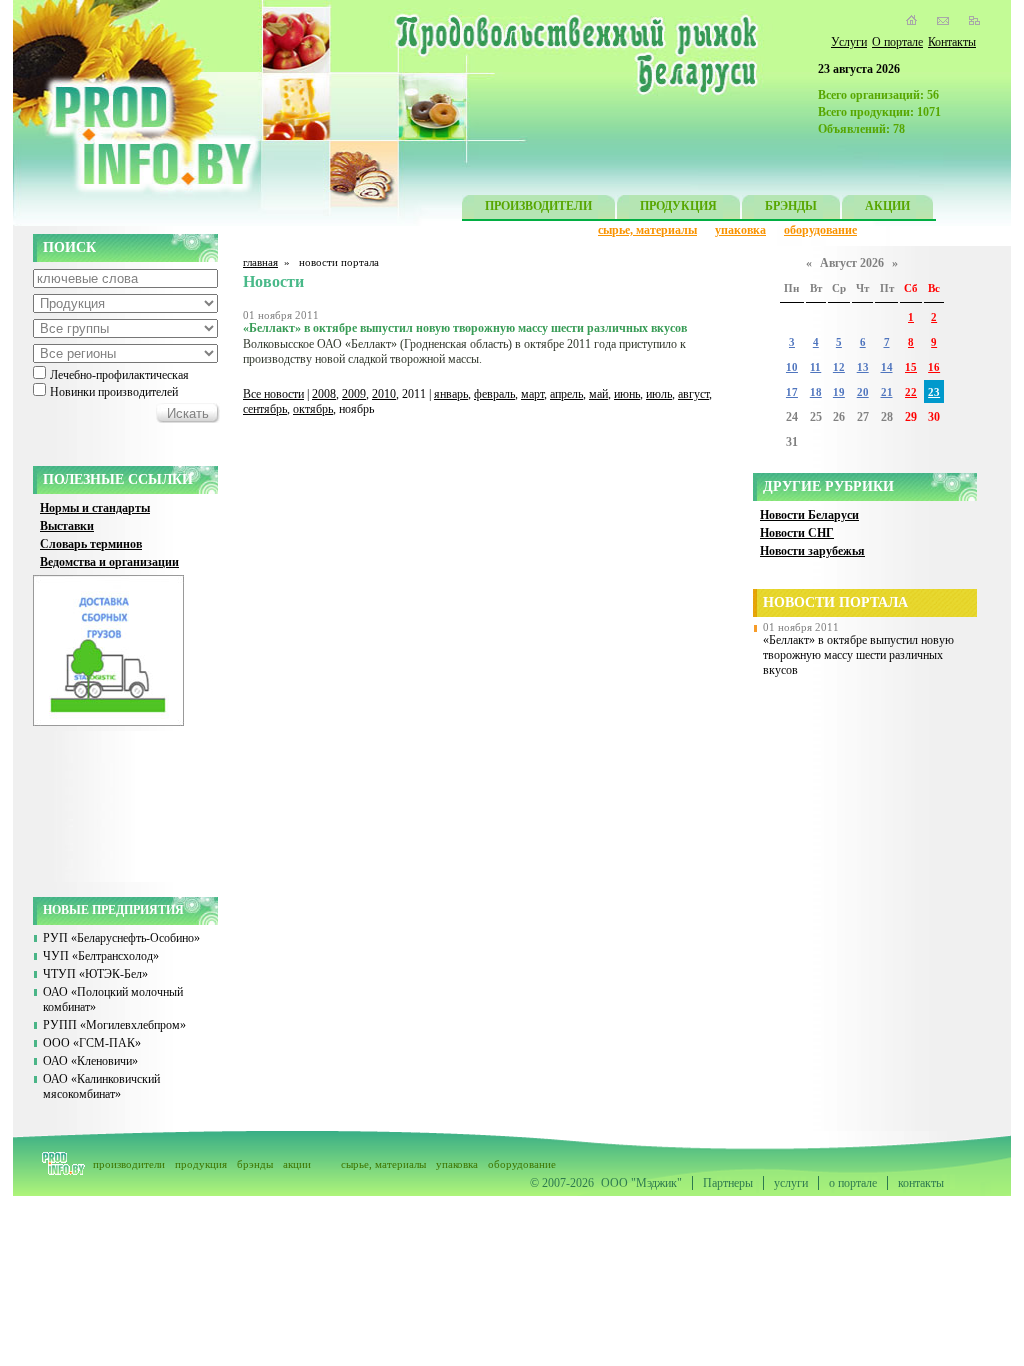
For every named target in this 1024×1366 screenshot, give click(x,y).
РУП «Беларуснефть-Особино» (121, 938)
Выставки (67, 526)
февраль (494, 394)
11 (815, 367)
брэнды (255, 1164)
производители (129, 1164)
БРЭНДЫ (791, 206)
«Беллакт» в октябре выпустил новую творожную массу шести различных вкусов (858, 655)
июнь (627, 394)
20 (863, 392)
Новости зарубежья (812, 551)
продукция (201, 1164)
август (693, 394)
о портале (853, 1183)
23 (934, 392)
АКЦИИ (887, 206)
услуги (791, 1183)
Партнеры (728, 1183)
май (598, 394)
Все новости (273, 394)
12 (839, 367)
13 (863, 367)
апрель (566, 394)
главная (260, 262)
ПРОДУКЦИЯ (678, 206)
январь (451, 394)
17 (792, 392)
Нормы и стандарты (95, 508)
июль (659, 394)
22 (911, 392)
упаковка (740, 230)
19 (839, 392)
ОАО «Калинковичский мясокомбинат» (101, 1086)
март (532, 394)
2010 (384, 394)
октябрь (313, 409)
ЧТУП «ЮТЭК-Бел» (95, 974)
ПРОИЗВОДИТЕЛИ (538, 206)
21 (887, 392)
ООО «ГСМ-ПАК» (92, 1043)
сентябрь (265, 409)
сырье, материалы (647, 230)
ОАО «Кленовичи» (90, 1061)
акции (297, 1164)
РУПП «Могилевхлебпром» (114, 1025)
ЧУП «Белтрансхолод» (101, 956)
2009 (354, 394)
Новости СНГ (797, 533)
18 (816, 392)
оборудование (820, 230)
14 (887, 367)
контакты (921, 1183)
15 (911, 367)
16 (934, 367)
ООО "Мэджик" (641, 1183)
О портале (897, 42)
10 (792, 367)
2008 (324, 394)
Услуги (849, 42)
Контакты (952, 42)
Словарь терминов (91, 544)
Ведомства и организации (109, 562)
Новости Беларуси (809, 515)
